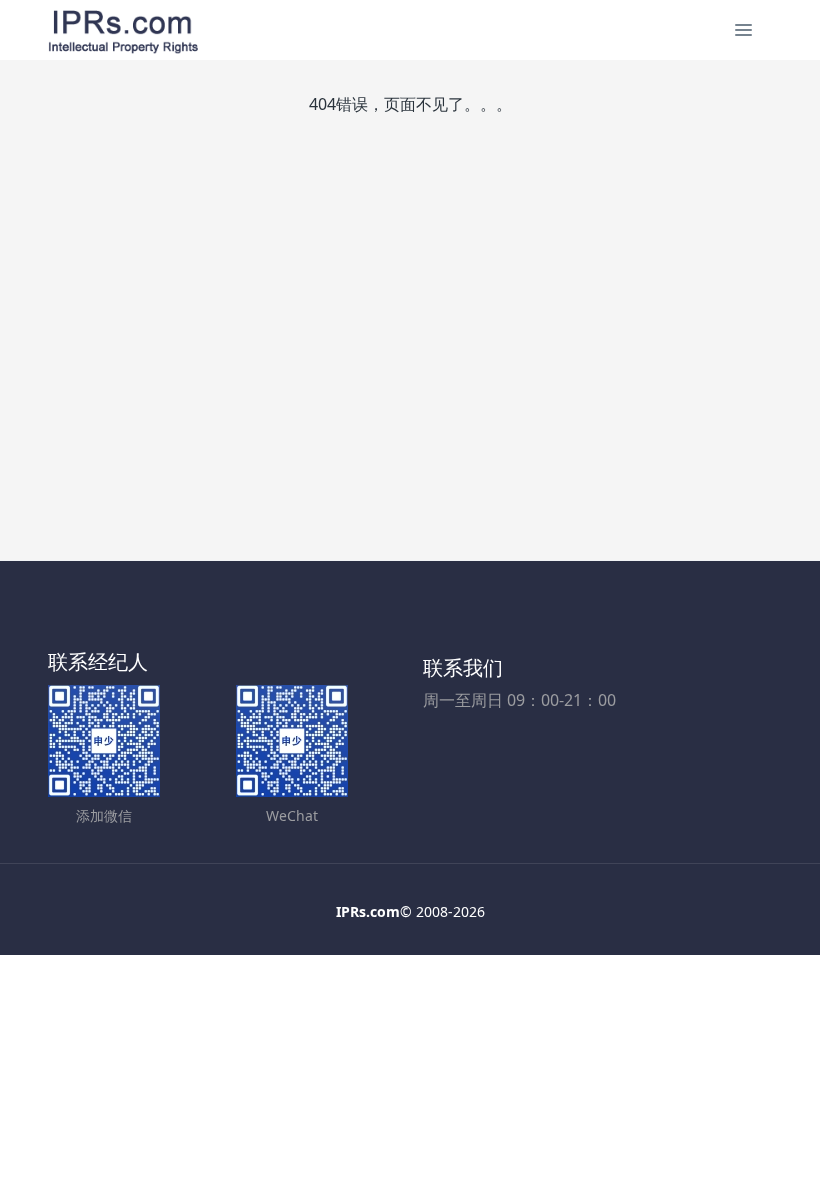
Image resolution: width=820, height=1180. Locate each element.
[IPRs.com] (123, 30)
